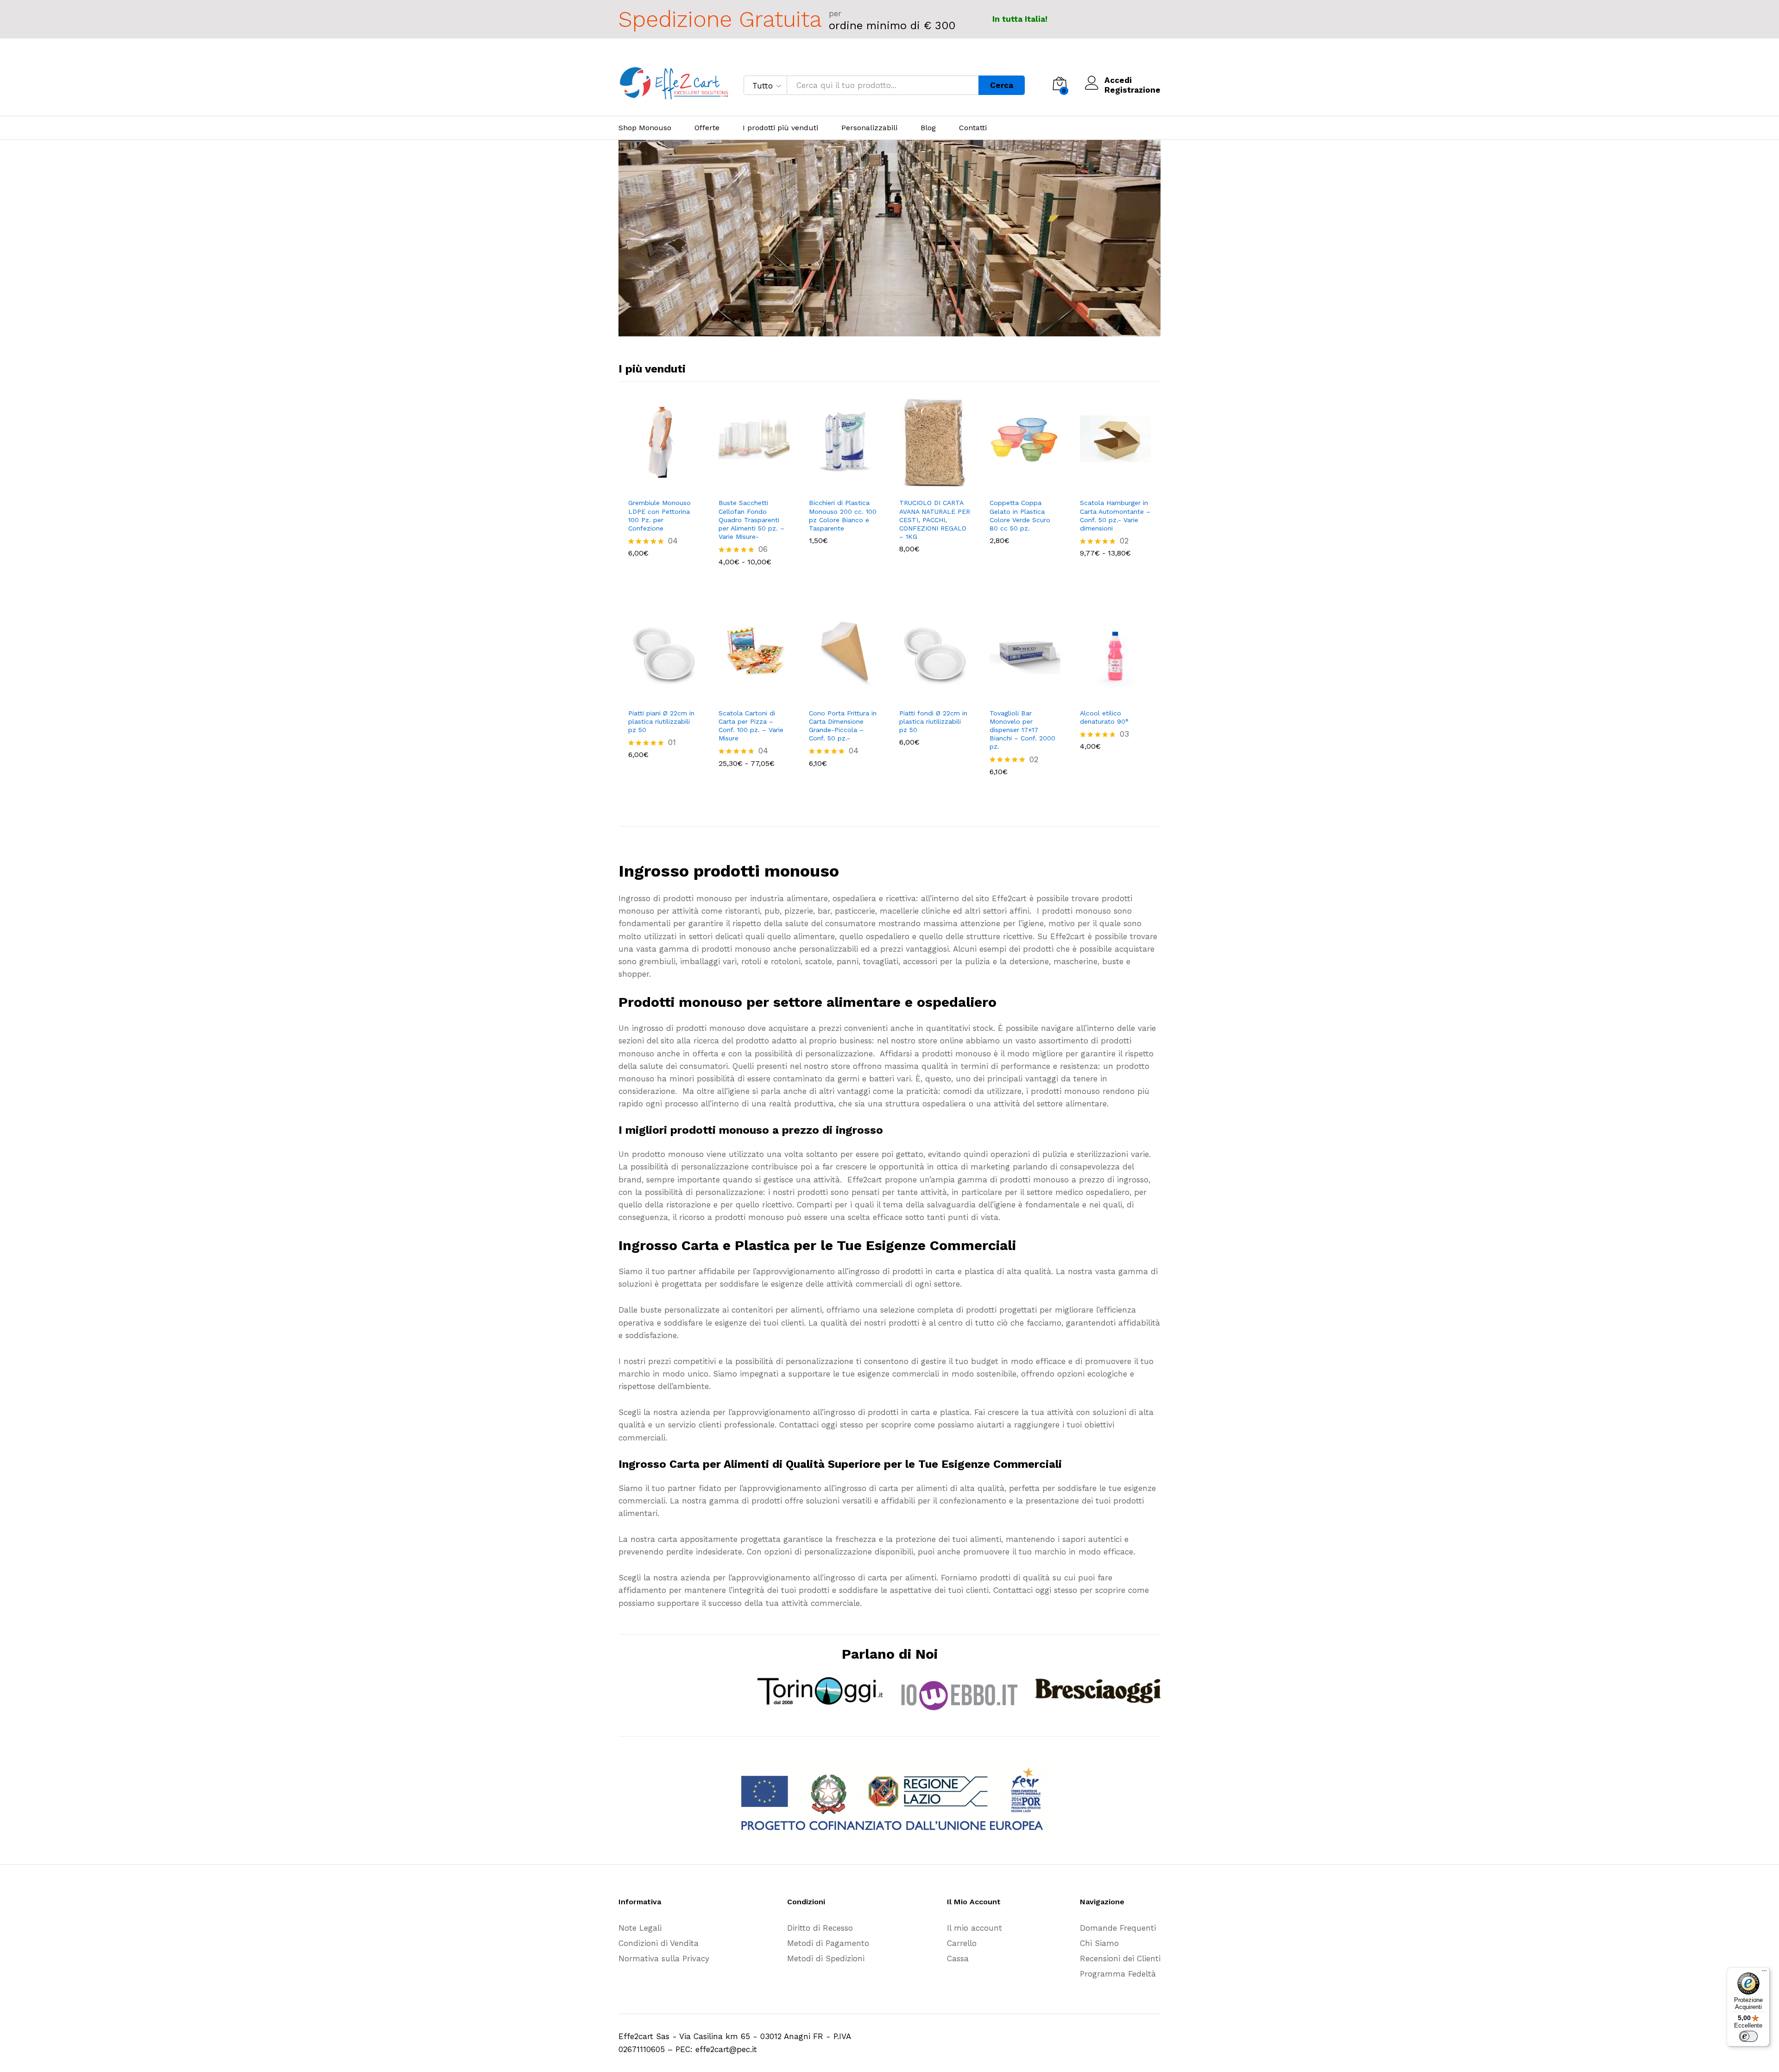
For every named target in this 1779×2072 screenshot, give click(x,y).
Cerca (1002, 85)
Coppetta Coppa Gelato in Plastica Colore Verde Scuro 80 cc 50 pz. (1020, 515)
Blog (928, 128)
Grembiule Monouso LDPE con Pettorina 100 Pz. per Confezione (659, 515)
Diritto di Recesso (820, 1928)
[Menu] (1764, 1973)
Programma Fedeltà (1118, 1974)
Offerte (707, 128)
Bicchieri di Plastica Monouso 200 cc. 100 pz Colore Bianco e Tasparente (843, 515)
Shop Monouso (645, 128)
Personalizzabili (869, 128)
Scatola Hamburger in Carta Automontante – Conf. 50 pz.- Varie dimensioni (1115, 515)
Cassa (958, 1958)
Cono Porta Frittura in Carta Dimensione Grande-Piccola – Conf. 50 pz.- (843, 726)
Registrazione (1132, 90)
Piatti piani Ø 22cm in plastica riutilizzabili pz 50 (661, 721)
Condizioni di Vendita (659, 1943)
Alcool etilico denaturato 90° (1104, 717)
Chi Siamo (1099, 1943)
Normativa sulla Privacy (664, 1958)
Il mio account (975, 1928)
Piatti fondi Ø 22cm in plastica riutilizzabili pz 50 (933, 721)
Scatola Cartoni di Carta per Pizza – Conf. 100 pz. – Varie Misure (751, 726)
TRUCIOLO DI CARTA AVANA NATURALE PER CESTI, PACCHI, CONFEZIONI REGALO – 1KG (935, 520)
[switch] (1748, 2036)
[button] (653, 487)
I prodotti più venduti (780, 128)
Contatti (973, 128)
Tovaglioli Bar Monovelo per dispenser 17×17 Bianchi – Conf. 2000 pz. (1022, 730)
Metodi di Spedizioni (826, 1958)
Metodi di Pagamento (828, 1943)
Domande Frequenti (1118, 1928)
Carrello (962, 1943)
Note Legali (640, 1928)
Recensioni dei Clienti (1120, 1958)
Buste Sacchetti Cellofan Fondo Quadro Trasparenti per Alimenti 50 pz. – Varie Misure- (751, 520)
